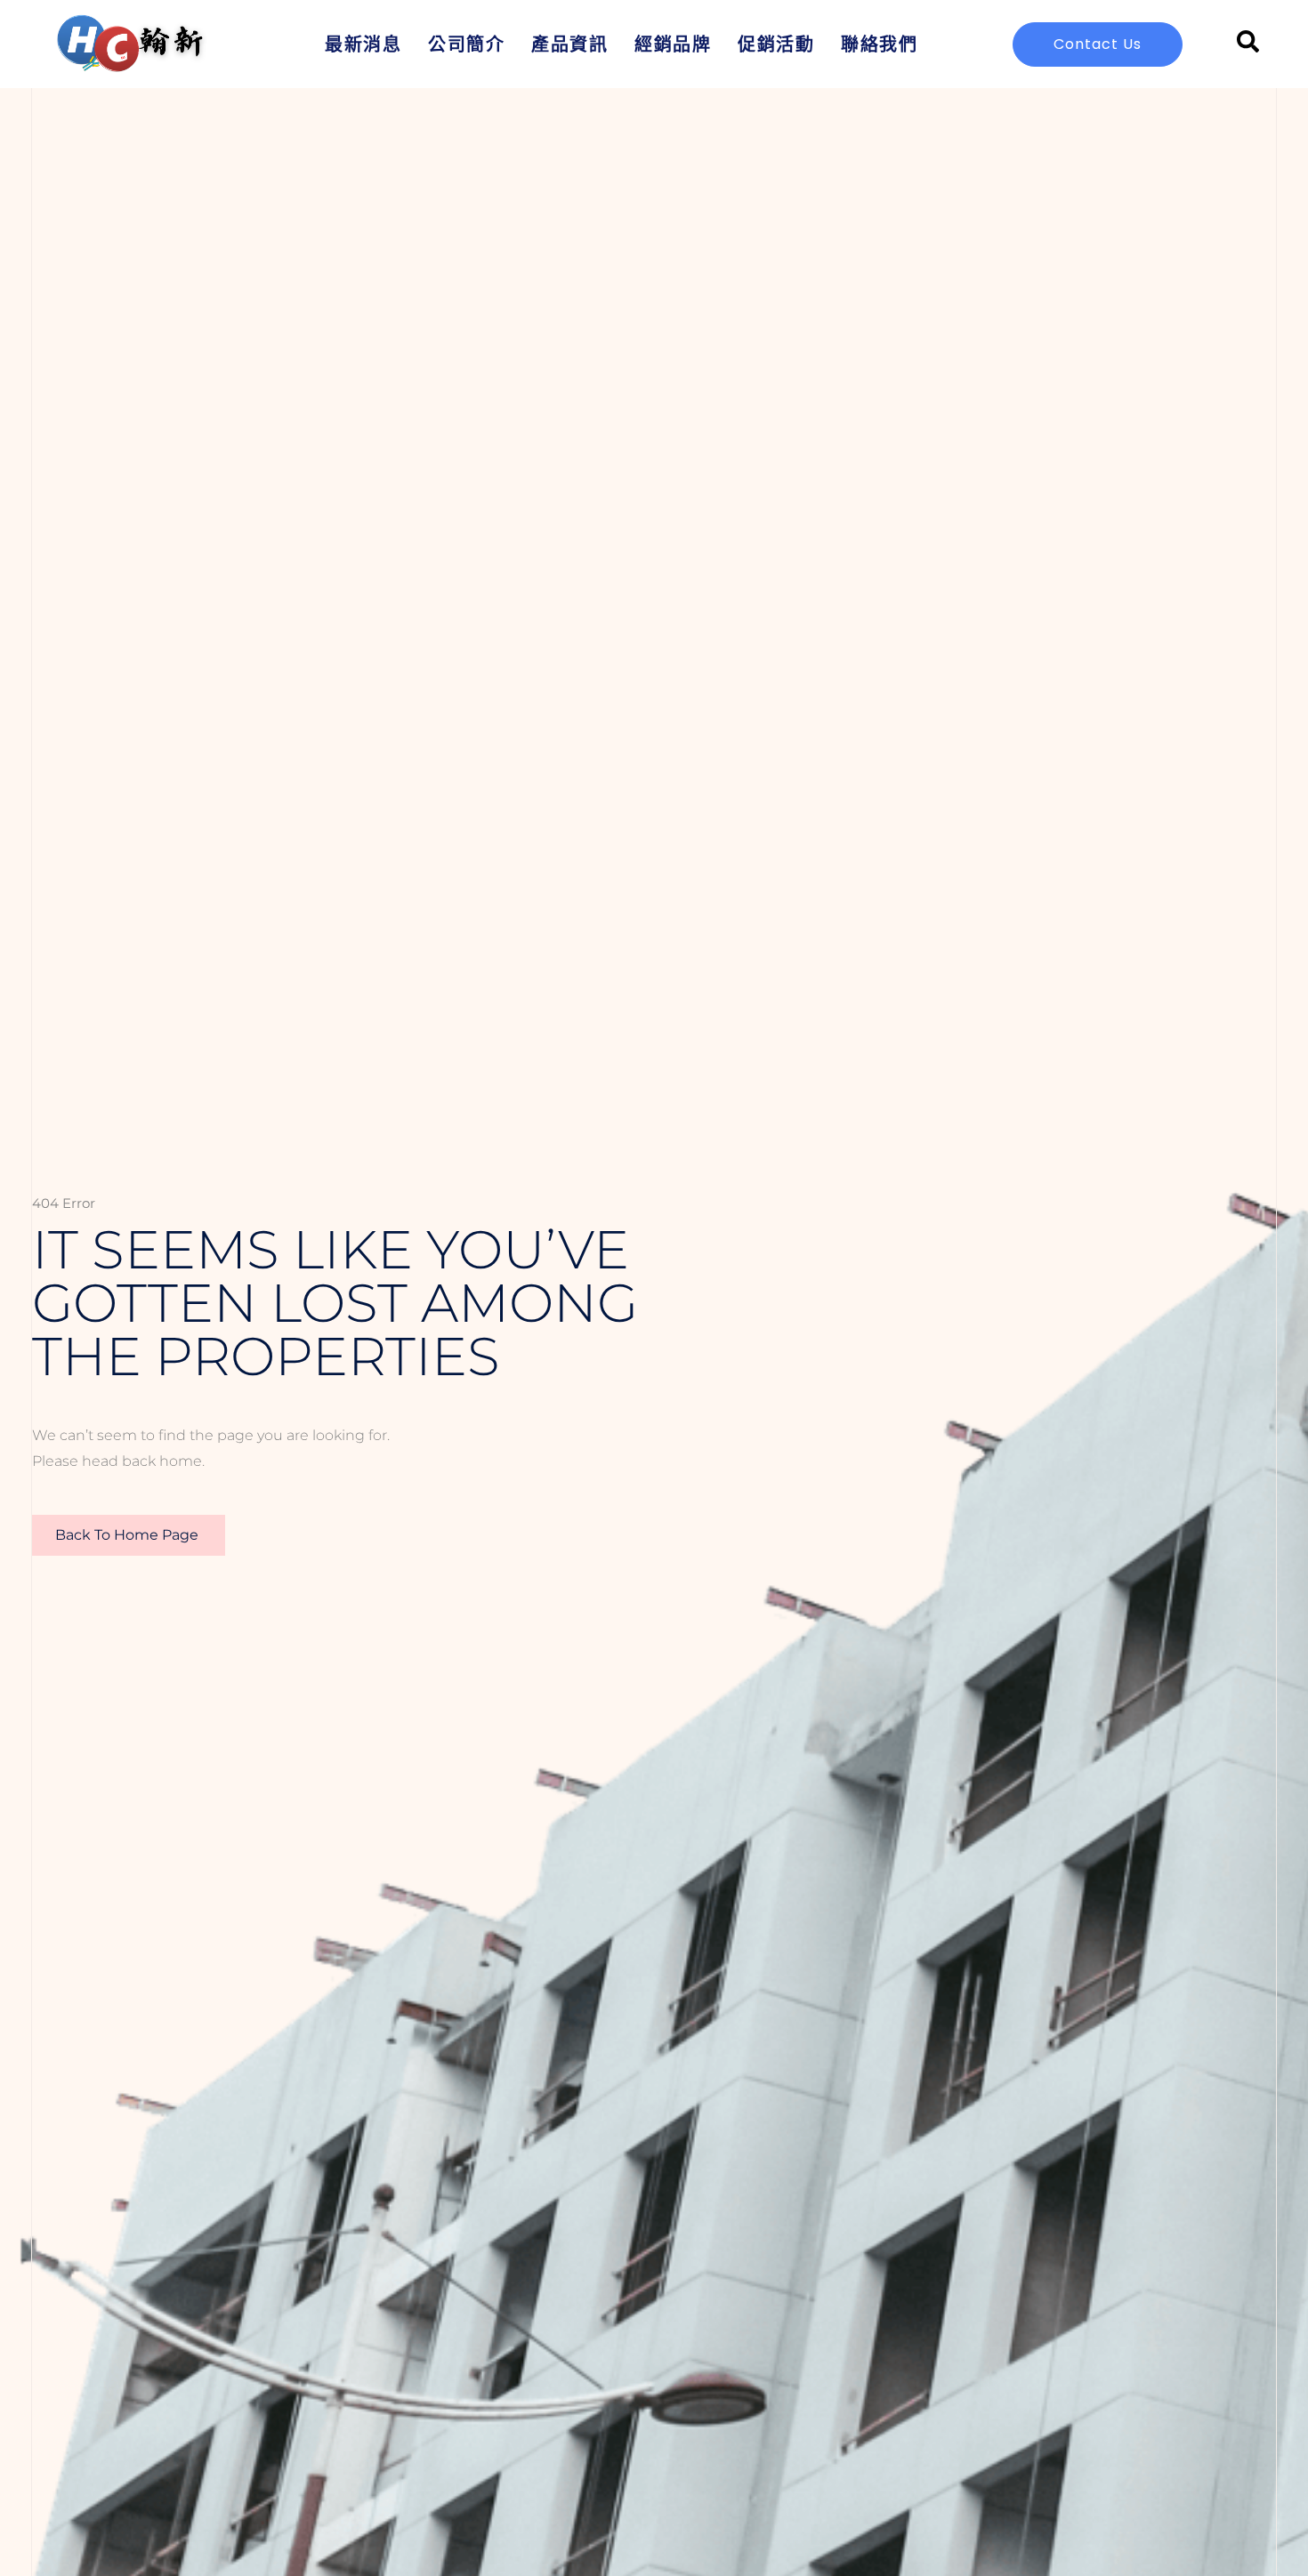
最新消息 (363, 44)
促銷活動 (776, 44)
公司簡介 (466, 44)
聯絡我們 (879, 44)
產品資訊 (569, 44)
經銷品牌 (673, 44)
